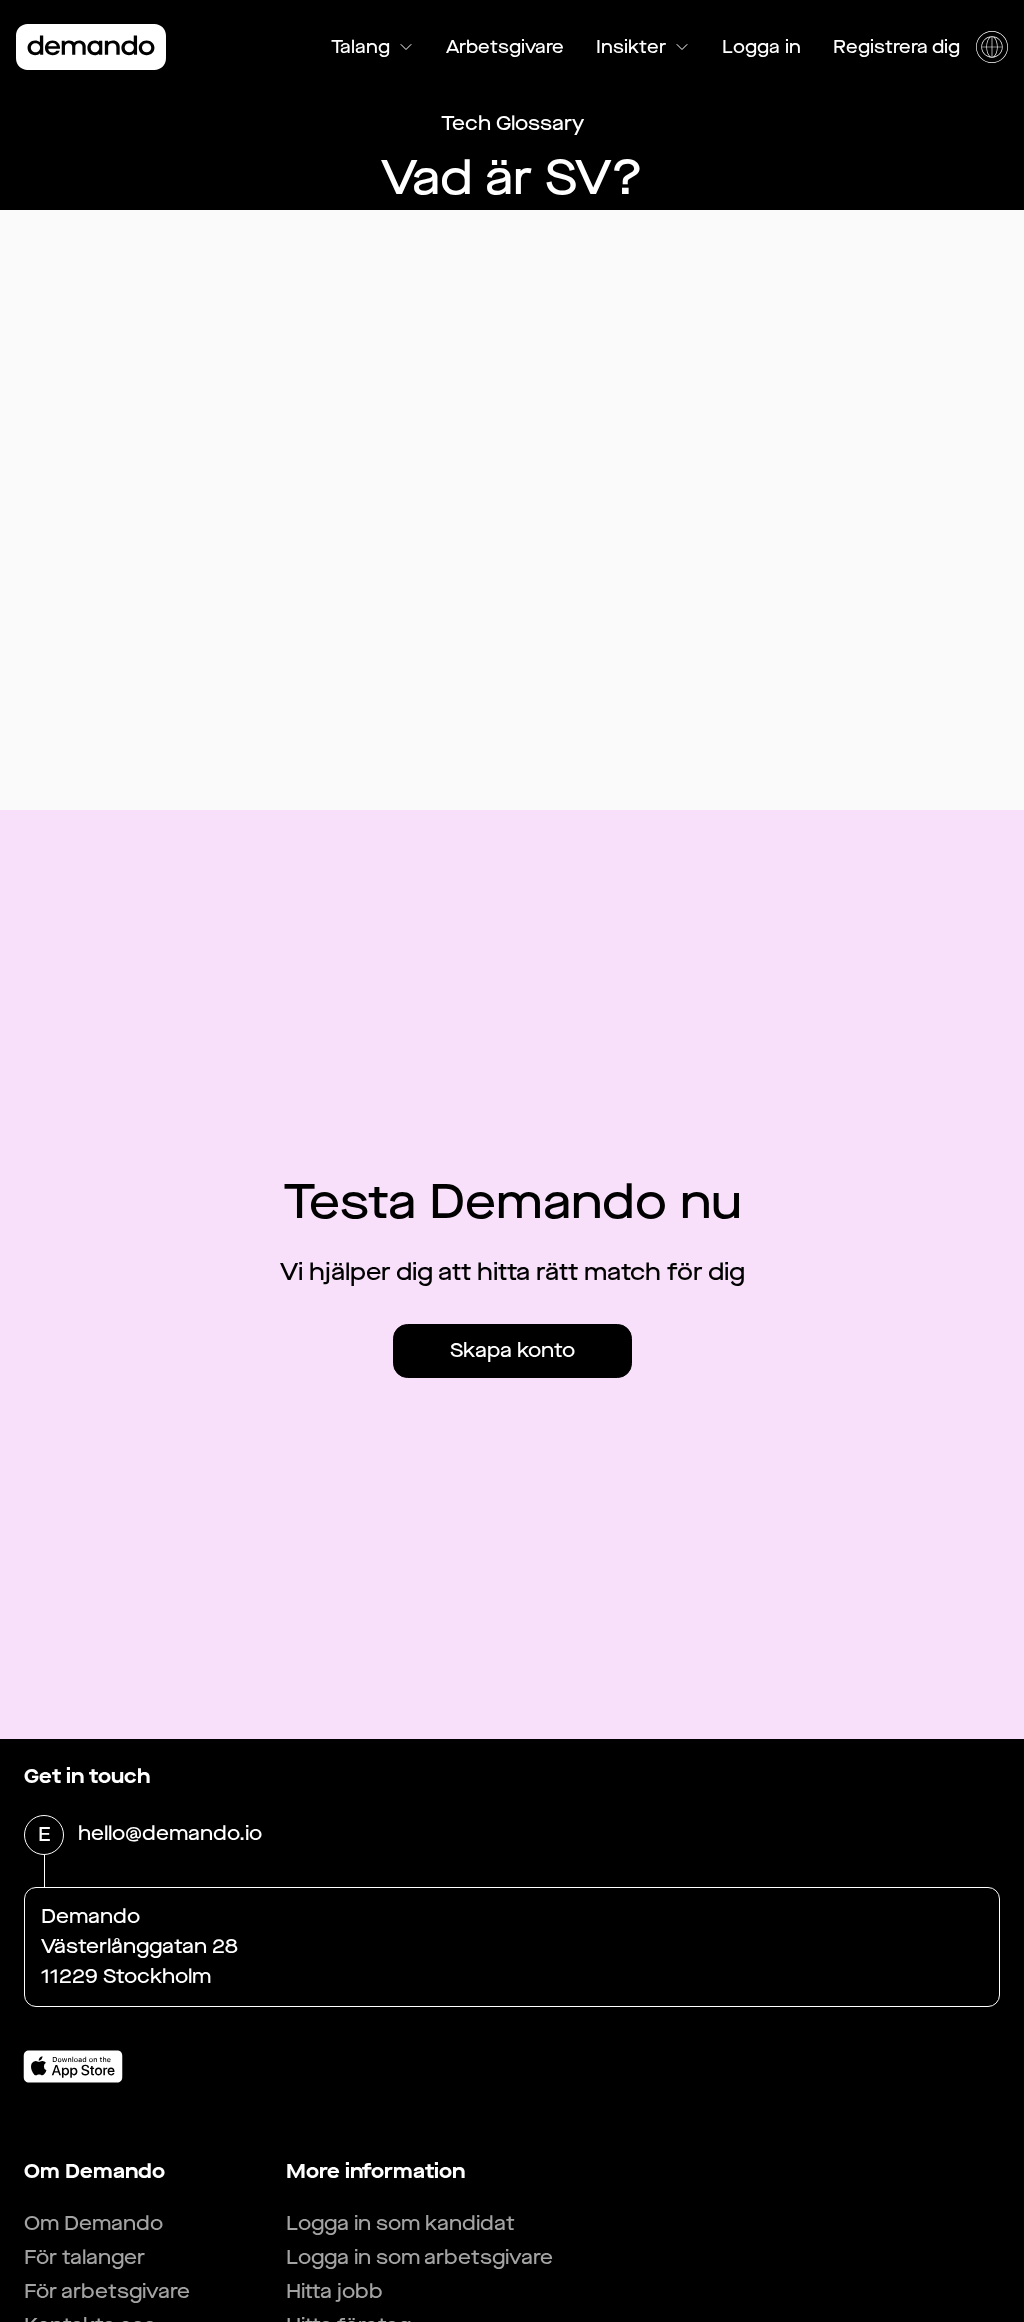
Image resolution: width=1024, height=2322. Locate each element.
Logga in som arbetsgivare (419, 2257)
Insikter (631, 47)
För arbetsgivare (107, 2291)
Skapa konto (512, 1350)
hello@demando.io (170, 1833)
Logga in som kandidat (400, 2223)
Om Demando (93, 2223)
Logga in (761, 47)
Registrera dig (896, 47)
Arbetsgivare (505, 47)
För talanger (84, 2257)
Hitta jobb (334, 2291)
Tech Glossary (512, 123)
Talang (360, 47)
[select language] (992, 47)
